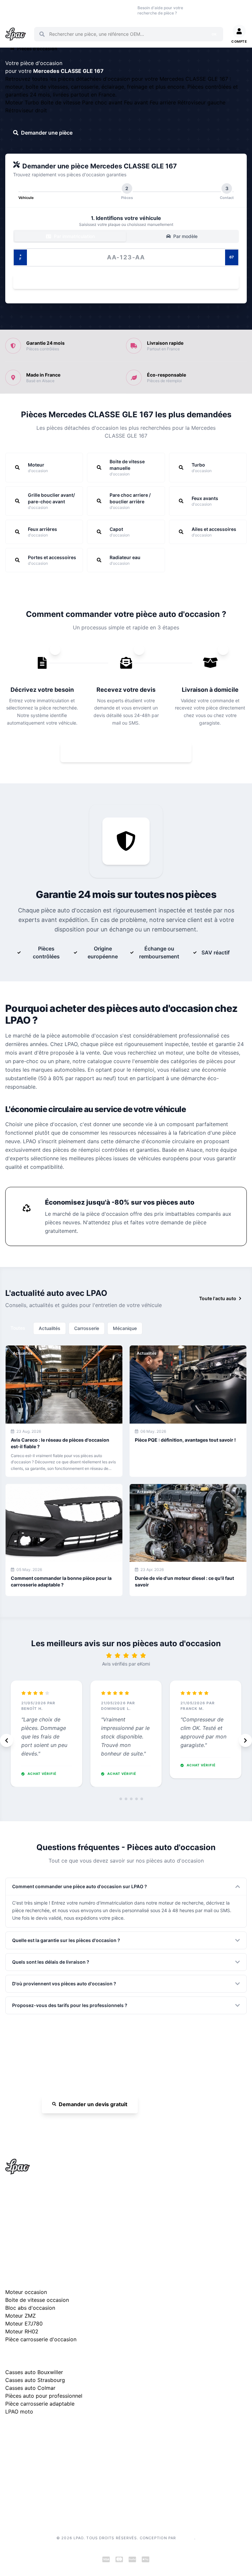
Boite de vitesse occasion (122, 10)
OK (214, 34)
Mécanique (125, 1328)
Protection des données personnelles (45, 2487)
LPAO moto (19, 2412)
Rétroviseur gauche (201, 102)
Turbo (33, 102)
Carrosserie (87, 1328)
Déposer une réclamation (66, 2432)
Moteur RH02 (22, 2331)
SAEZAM (186, 2538)
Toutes (18, 1328)
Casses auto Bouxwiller (34, 2372)
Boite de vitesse (61, 102)
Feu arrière (164, 102)
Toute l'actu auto (218, 1298)
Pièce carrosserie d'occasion (41, 2339)
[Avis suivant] (245, 1740)
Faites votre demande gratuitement (131, 752)
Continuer (123, 282)
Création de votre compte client (39, 2497)
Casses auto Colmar (30, 2388)
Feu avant (137, 102)
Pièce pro (76, 10)
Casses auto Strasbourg (35, 2380)
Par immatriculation (74, 236)
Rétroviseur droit (26, 110)
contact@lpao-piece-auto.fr (43, 2222)
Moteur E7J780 (24, 2324)
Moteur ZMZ (21, 2316)
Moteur (15, 102)
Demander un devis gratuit (93, 2104)
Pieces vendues (34, 10)
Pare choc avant (103, 102)
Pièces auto (11, 10)
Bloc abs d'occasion (30, 2308)
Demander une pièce (47, 133)
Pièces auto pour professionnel (44, 2396)
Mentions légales (23, 2466)
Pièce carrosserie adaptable (40, 2404)
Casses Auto (56, 10)
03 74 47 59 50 (205, 10)
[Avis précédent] (7, 1740)
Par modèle (185, 236)
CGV (10, 2476)
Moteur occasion (98, 10)
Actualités (50, 1328)
